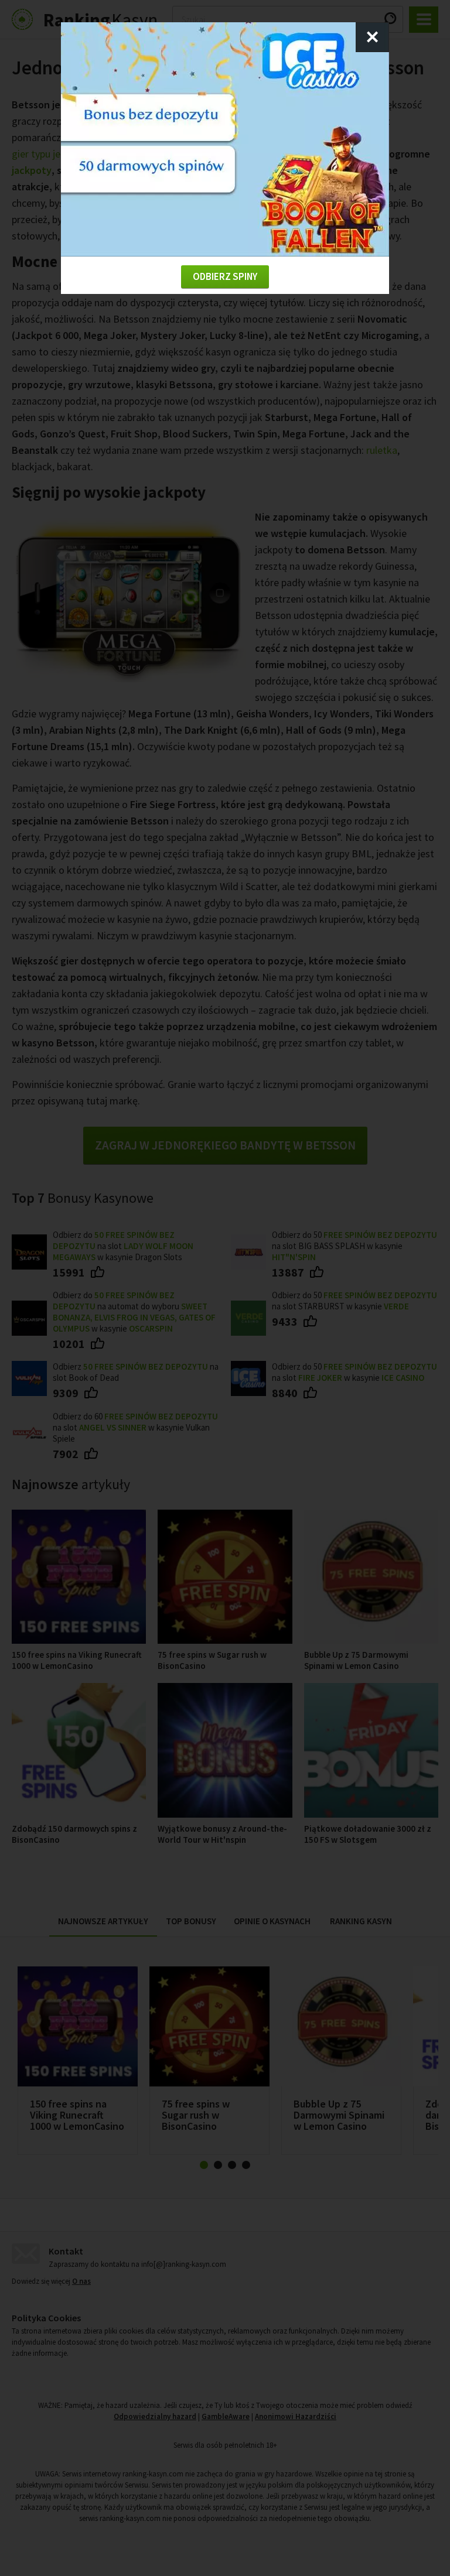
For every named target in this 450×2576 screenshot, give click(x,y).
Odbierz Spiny (225, 276)
